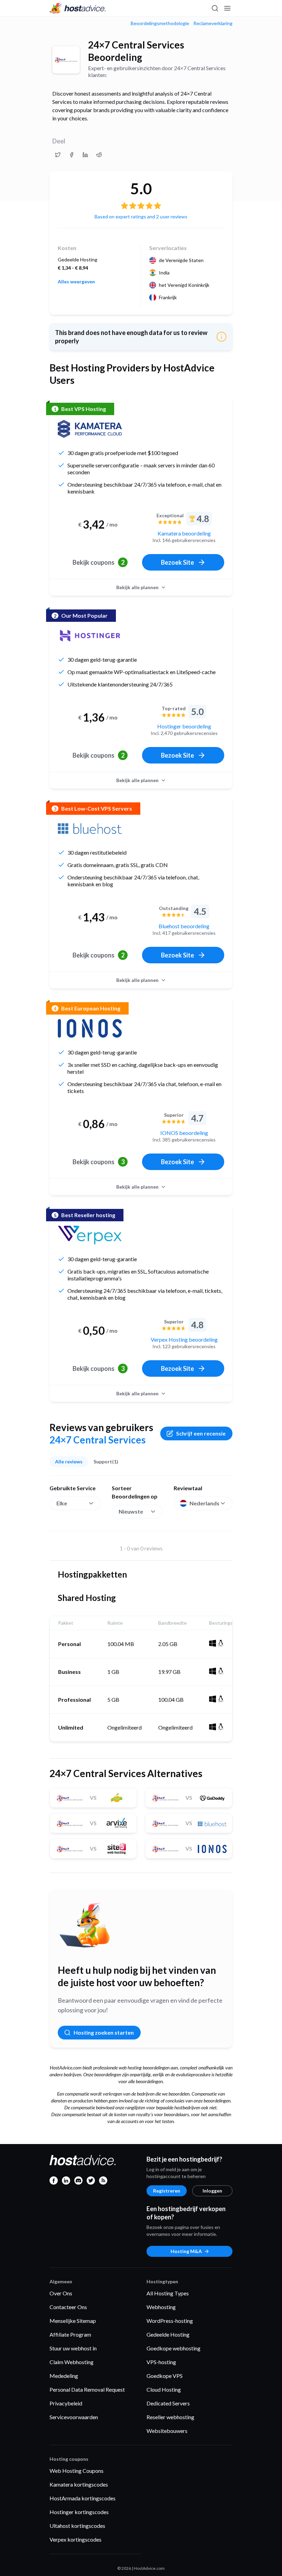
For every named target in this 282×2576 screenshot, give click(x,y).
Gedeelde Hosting (168, 2334)
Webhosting (161, 2307)
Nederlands (204, 1503)
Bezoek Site (177, 562)
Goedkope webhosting (173, 2348)
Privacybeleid (66, 2403)
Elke (62, 1503)
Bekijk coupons (99, 562)
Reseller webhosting (170, 2417)
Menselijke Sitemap (73, 2321)
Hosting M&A (186, 2251)
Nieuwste (131, 1511)
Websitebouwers (167, 2431)
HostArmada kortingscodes (83, 2498)
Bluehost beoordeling (184, 926)
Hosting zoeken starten (104, 2032)
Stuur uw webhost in (73, 2348)
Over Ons (61, 2293)
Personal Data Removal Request (87, 2389)
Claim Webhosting (72, 2362)
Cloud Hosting (164, 2389)
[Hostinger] (90, 636)
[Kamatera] (90, 429)
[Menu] (227, 8)
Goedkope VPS (165, 2376)
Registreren (167, 2191)
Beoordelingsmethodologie (160, 23)
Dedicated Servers (168, 2403)
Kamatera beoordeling (184, 533)
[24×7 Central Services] (66, 60)
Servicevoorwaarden (74, 2417)
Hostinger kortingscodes (79, 2512)
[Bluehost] (90, 829)
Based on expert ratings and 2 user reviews (141, 217)
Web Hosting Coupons (77, 2471)
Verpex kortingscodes (75, 2539)
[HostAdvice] (78, 8)
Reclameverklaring (213, 23)
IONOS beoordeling (184, 1133)
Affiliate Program (70, 2334)
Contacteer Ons (68, 2307)
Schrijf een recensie (201, 1433)
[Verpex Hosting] (90, 1235)
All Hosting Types (168, 2293)
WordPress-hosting (170, 2321)
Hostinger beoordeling (184, 726)
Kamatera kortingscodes (79, 2484)
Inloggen (212, 2191)
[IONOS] (90, 1028)
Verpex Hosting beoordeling (184, 1339)
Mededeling (64, 2376)
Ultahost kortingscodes (77, 2526)
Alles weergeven (76, 282)
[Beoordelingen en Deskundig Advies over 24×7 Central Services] (58, 155)
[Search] (215, 8)
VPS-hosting (161, 2362)
